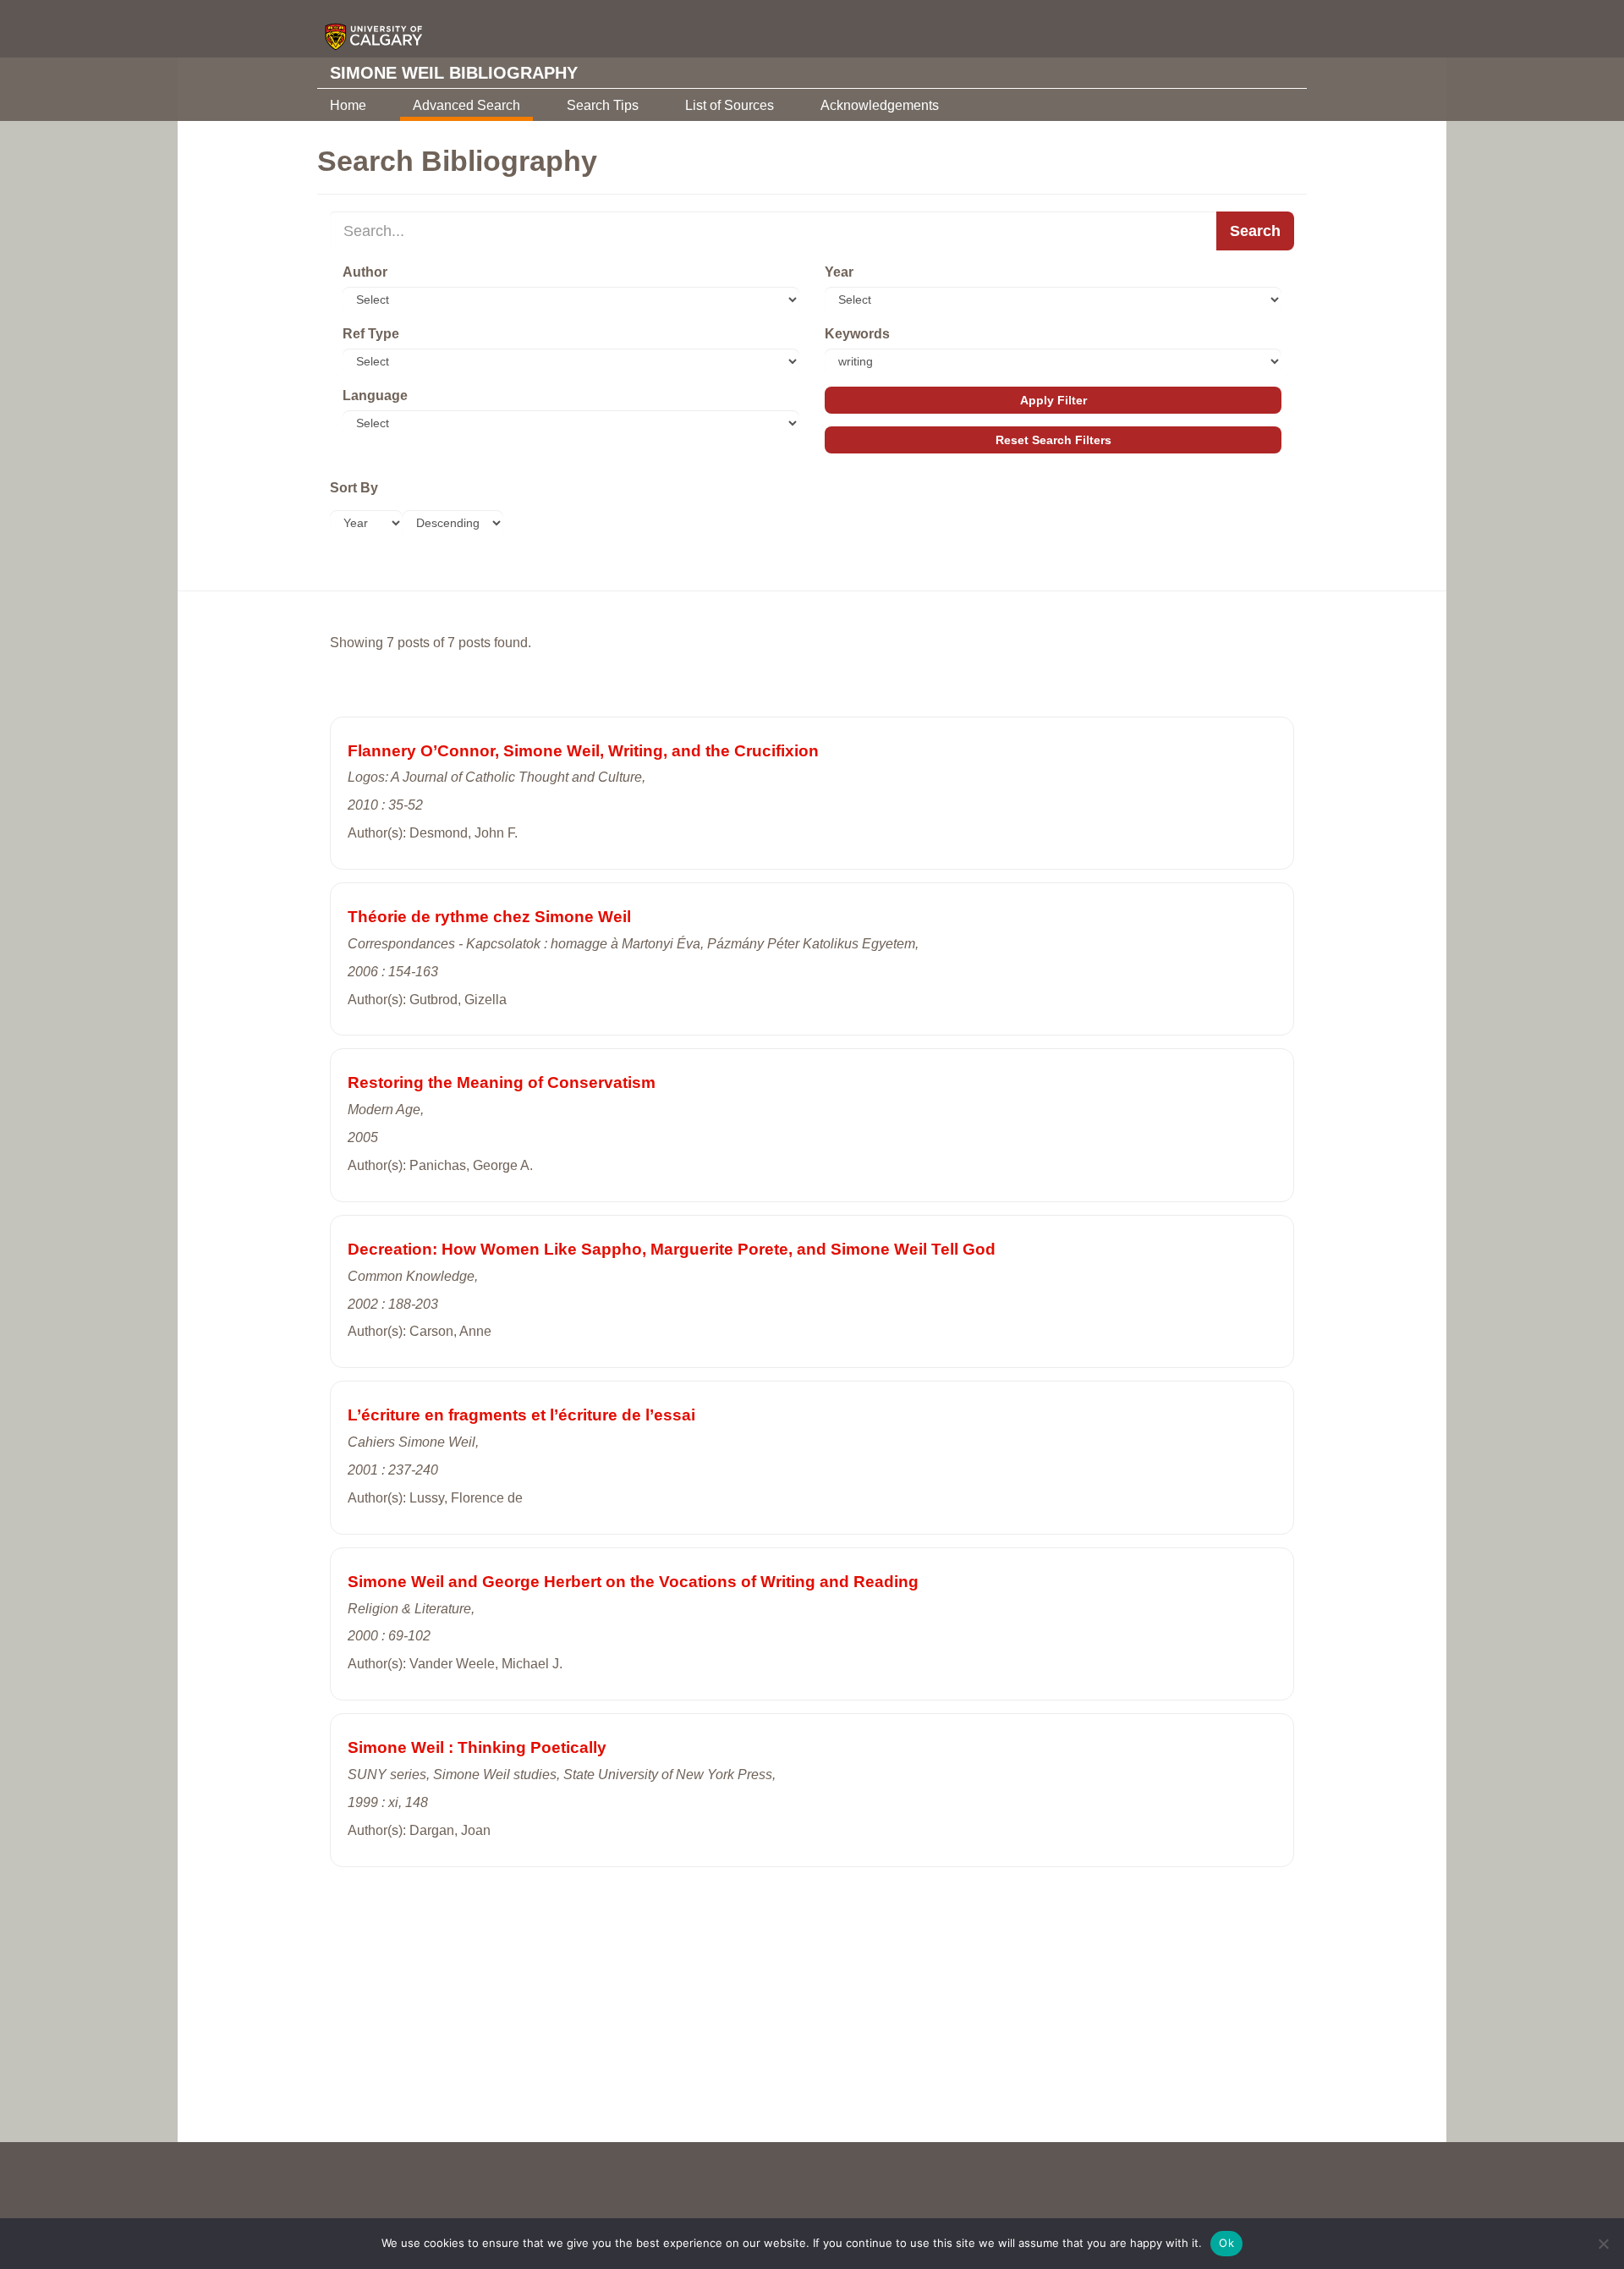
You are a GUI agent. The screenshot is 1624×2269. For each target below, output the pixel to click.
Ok (1226, 2243)
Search (1255, 231)
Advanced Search (466, 105)
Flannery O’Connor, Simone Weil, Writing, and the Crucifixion (583, 751)
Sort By (354, 488)
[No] (1603, 2244)
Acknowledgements (880, 105)
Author (365, 272)
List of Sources (730, 105)
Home (348, 105)
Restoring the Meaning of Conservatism (502, 1082)
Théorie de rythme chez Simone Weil (489, 917)
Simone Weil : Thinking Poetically (477, 1747)
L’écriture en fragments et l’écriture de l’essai (521, 1415)
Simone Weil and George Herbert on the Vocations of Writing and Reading (633, 1582)
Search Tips (603, 105)
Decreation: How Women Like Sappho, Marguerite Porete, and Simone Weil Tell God (672, 1249)
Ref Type (371, 334)
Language (375, 396)
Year (839, 272)
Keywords (857, 334)
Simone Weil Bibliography (454, 73)
